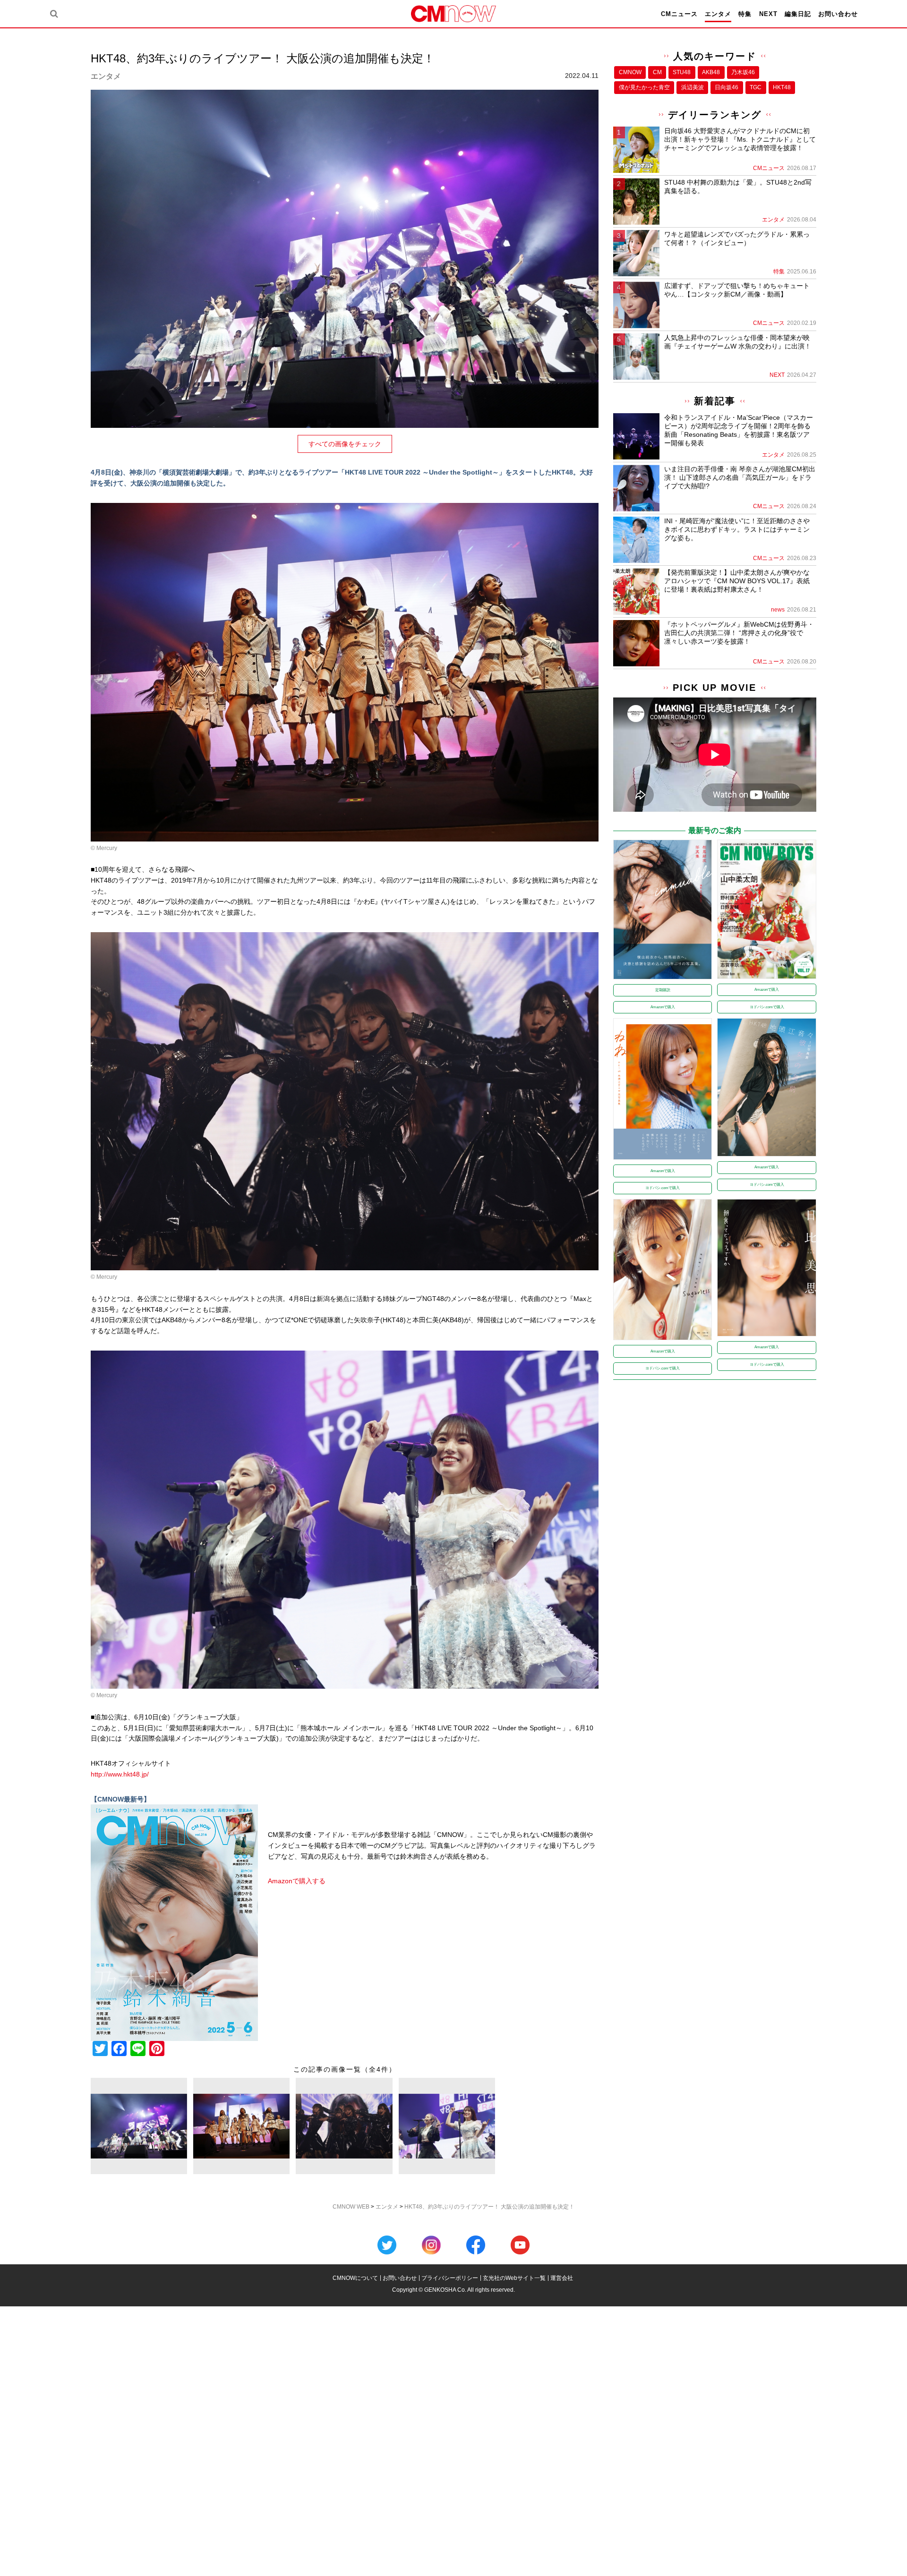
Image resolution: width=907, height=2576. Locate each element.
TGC (756, 87)
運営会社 (562, 2278)
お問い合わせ (838, 14)
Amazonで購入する (297, 1881)
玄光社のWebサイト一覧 (514, 2278)
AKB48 (711, 72)
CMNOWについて (355, 2278)
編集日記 (798, 14)
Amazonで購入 (663, 1007)
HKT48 (782, 87)
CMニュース (679, 14)
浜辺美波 (693, 87)
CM (657, 72)
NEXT (768, 14)
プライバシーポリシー (450, 2278)
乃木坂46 (743, 72)
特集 (745, 14)
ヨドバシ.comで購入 (767, 1007)
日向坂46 (727, 87)
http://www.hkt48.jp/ (120, 1774)
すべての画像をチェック (345, 444)
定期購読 (663, 990)
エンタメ (718, 14)
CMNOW (630, 72)
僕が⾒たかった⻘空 (644, 87)
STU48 (682, 72)
